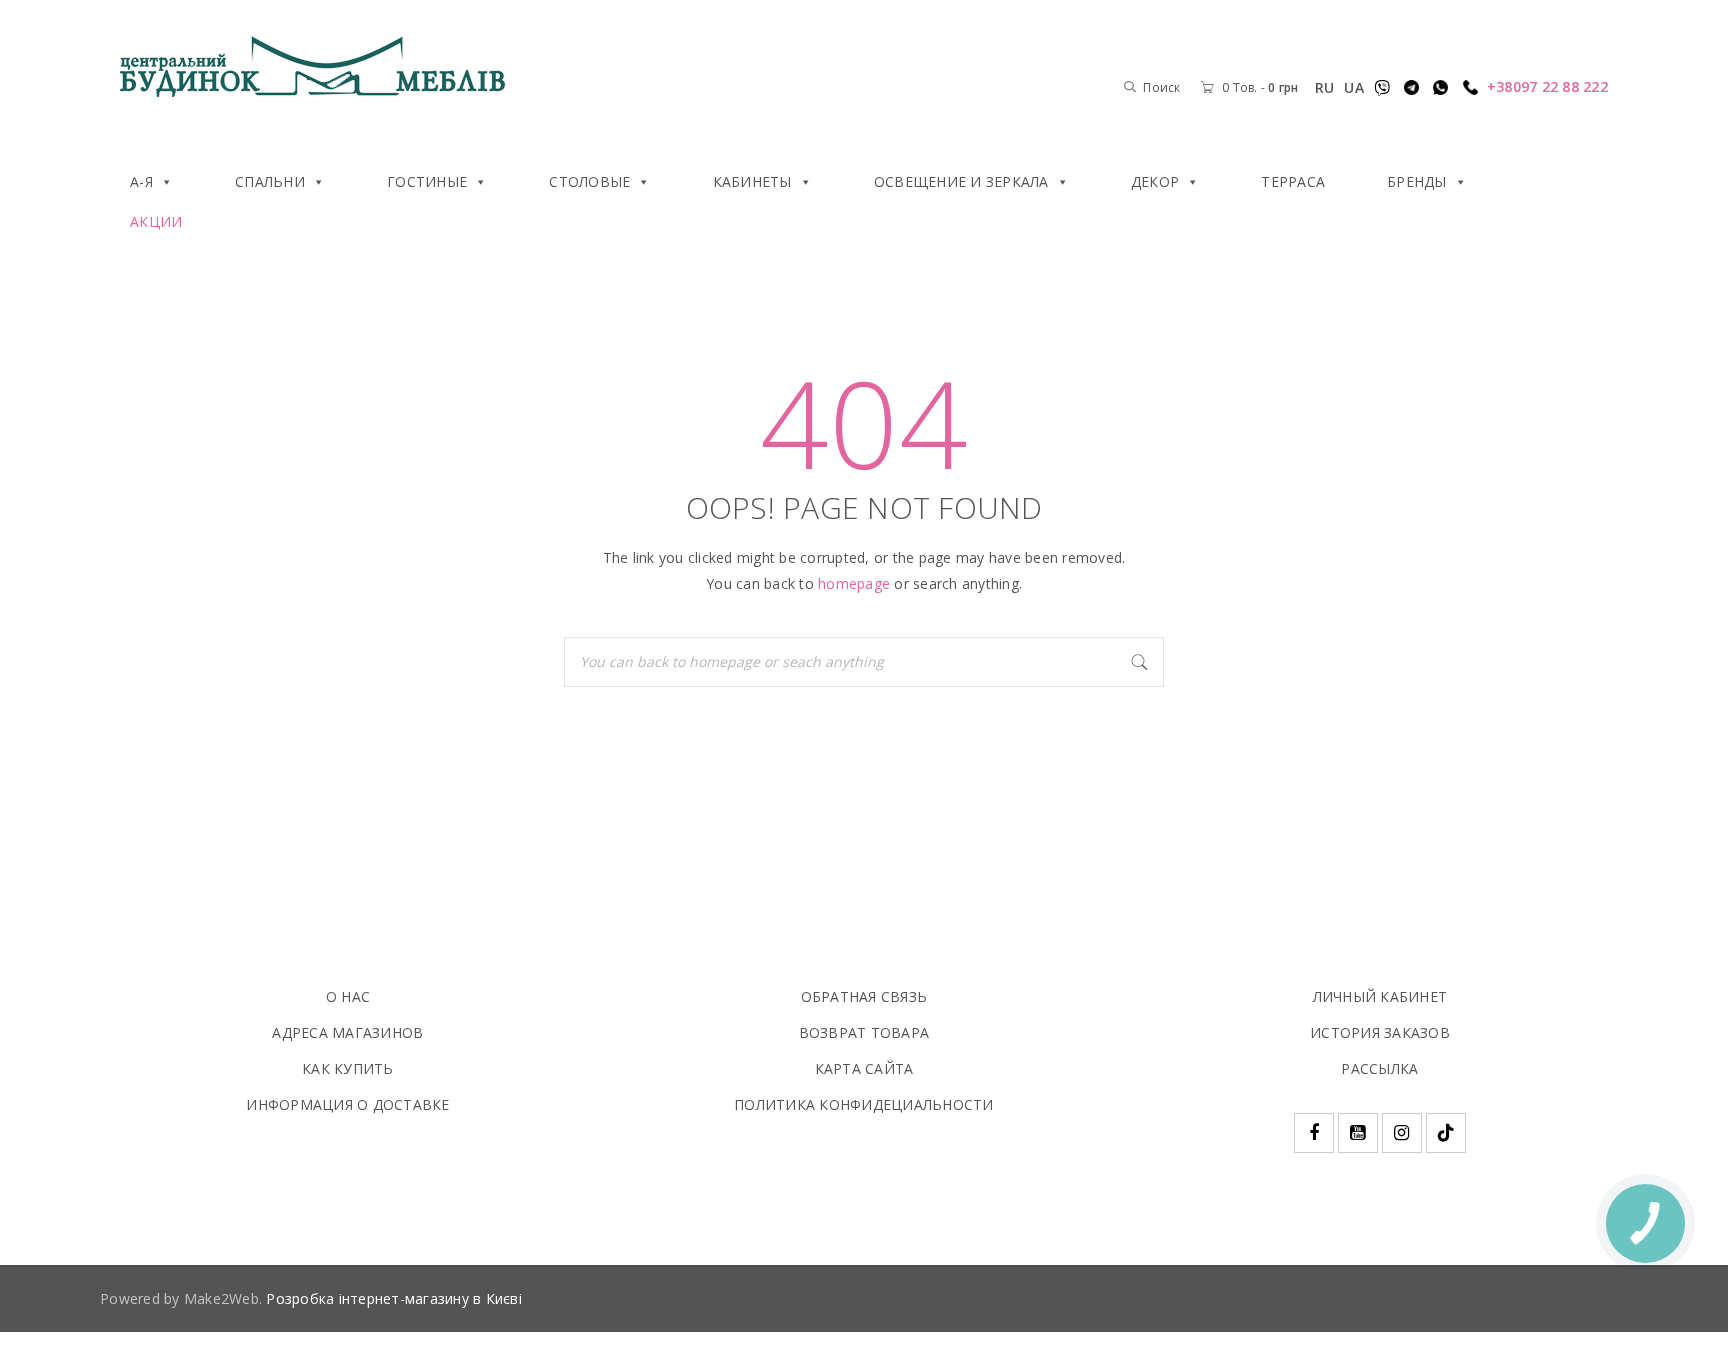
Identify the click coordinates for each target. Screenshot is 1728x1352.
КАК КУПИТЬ (348, 1068)
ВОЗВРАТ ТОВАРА (864, 1032)
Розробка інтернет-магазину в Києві (394, 1298)
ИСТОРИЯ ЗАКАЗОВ (1380, 1032)
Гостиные (427, 181)
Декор (1155, 181)
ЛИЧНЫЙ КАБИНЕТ (1380, 996)
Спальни (270, 181)
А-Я (141, 181)
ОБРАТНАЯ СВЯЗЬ (864, 996)
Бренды (1417, 181)
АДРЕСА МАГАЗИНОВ (347, 1032)
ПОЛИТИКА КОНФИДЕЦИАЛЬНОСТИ (864, 1104)
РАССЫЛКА (1379, 1068)
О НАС (348, 996)
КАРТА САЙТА (864, 1068)
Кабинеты (752, 181)
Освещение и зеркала (961, 181)
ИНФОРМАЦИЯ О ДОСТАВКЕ (347, 1104)
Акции (156, 221)
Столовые (589, 181)
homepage (854, 583)
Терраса (1293, 181)
